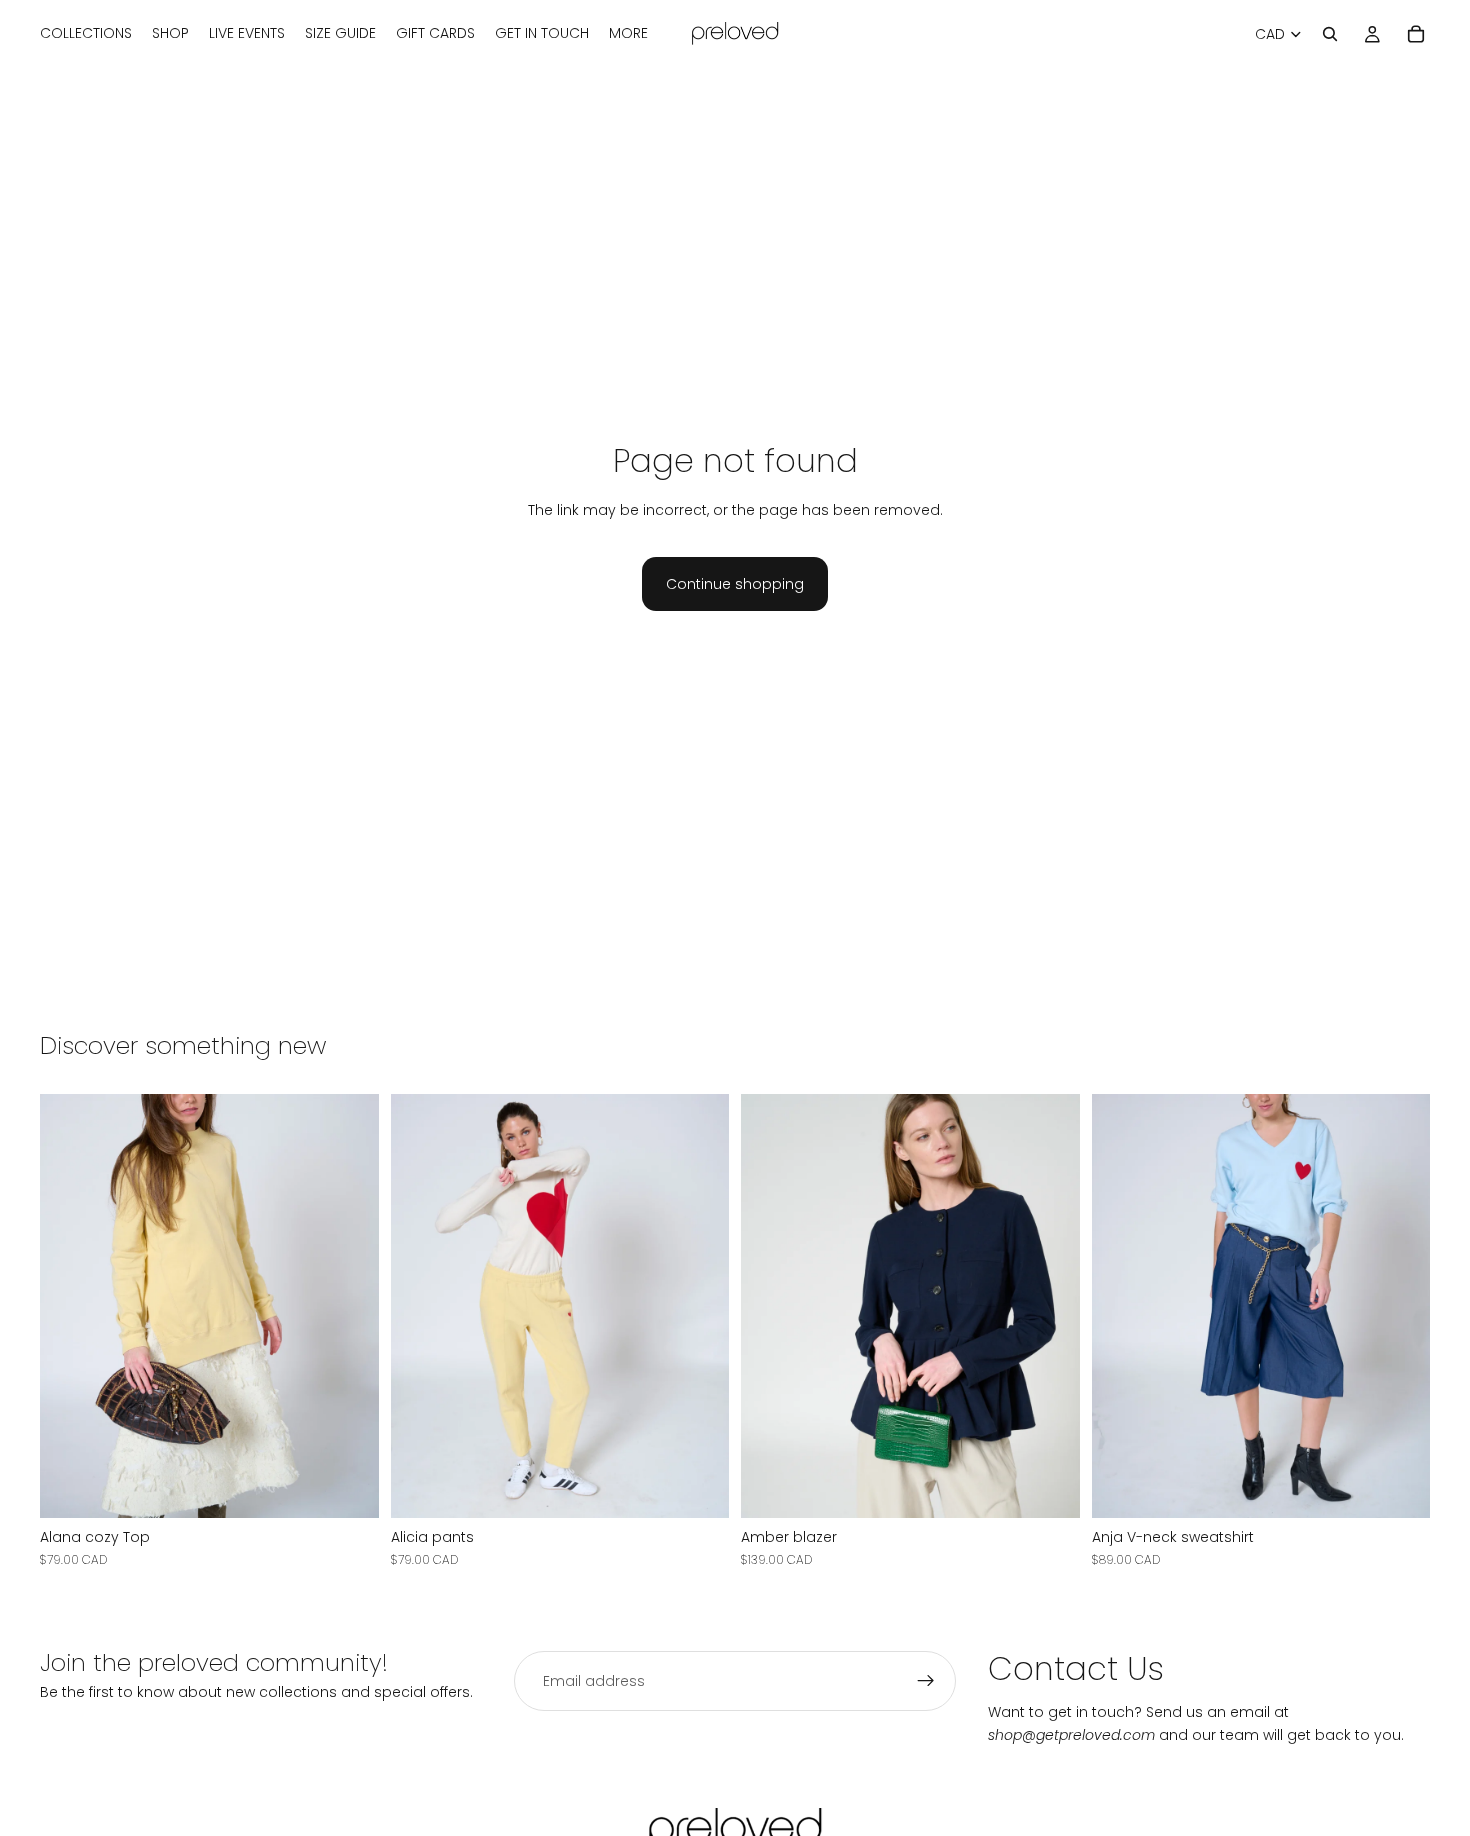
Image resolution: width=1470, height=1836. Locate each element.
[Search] (1330, 34)
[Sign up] (926, 1681)
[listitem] (628, 34)
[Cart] (1416, 34)
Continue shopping (735, 584)
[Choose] (348, 1487)
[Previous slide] (70, 1306)
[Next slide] (349, 1306)
